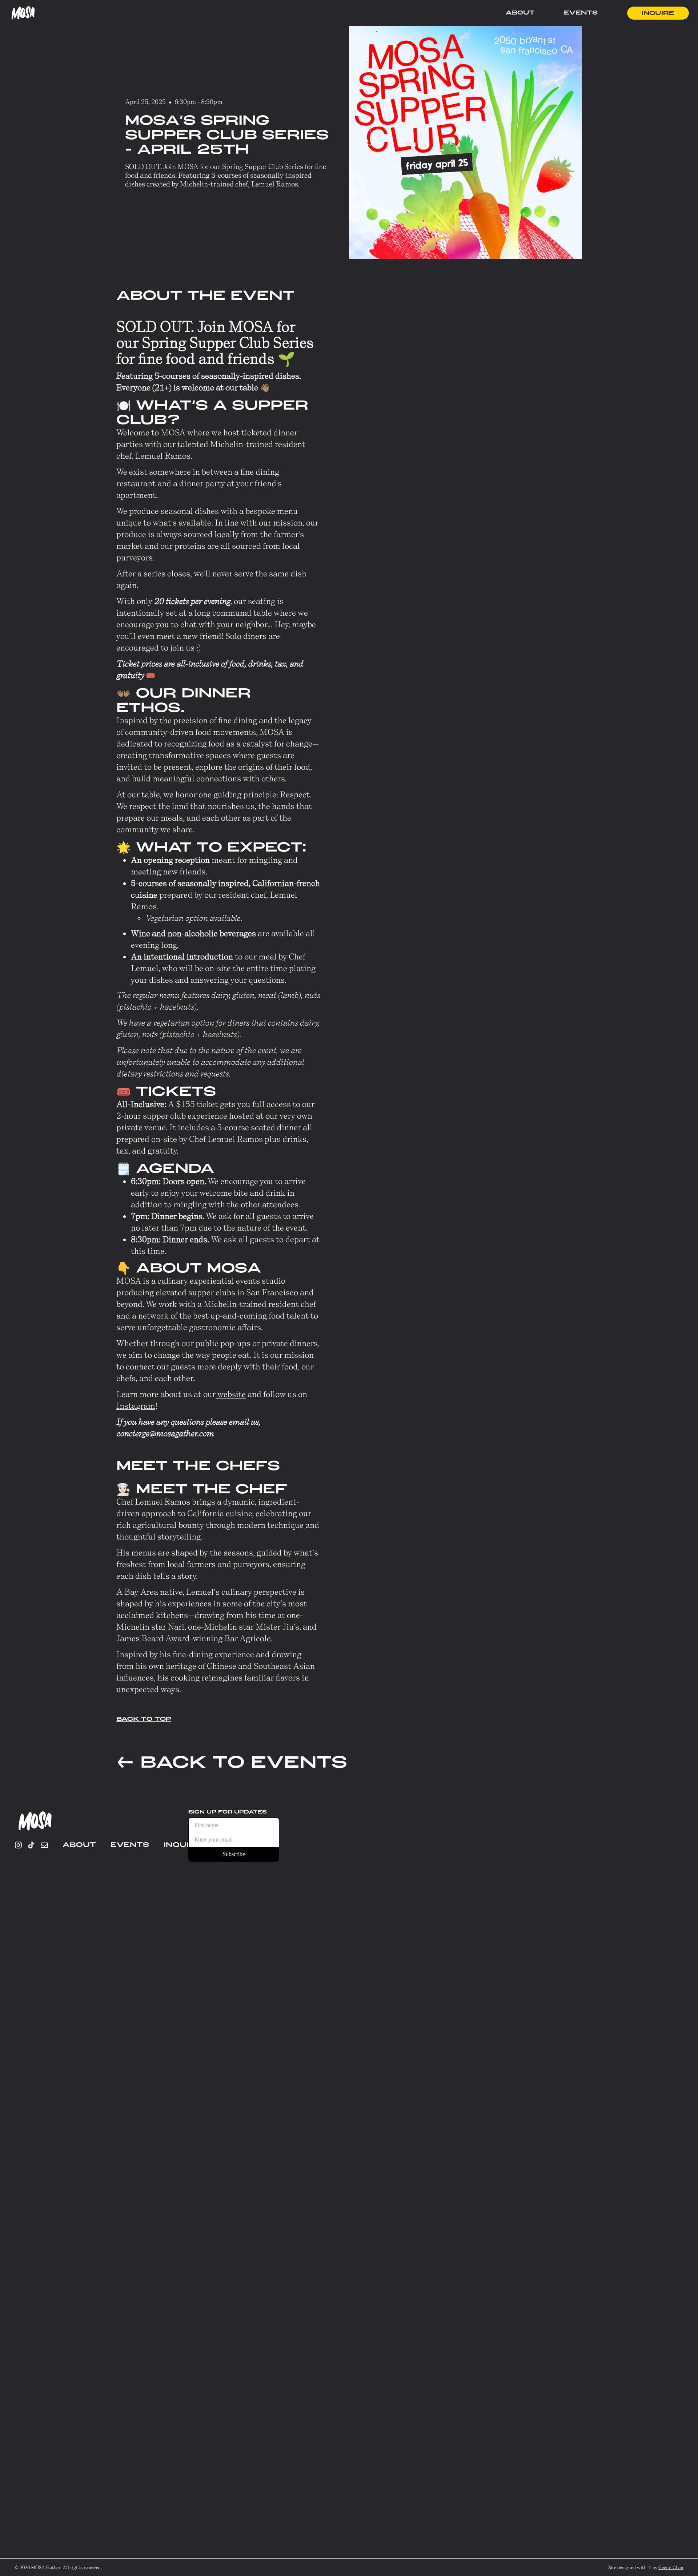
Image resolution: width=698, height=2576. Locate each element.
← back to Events (232, 1762)
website (231, 1394)
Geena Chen (671, 2567)
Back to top (144, 1719)
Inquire (658, 13)
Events (581, 13)
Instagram (136, 1406)
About (520, 13)
